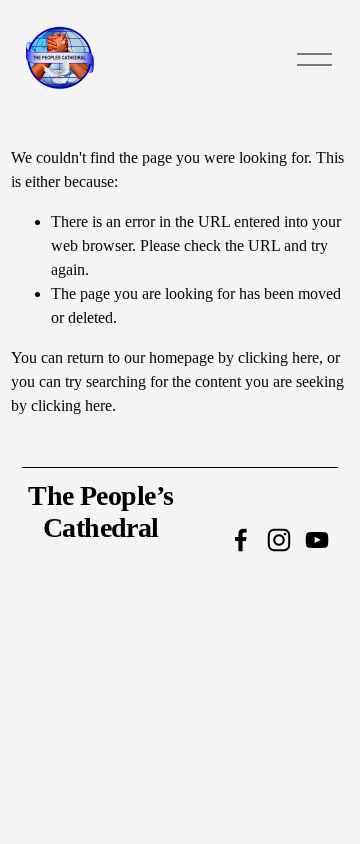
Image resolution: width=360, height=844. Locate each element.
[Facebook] (241, 540)
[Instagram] (279, 540)
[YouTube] (317, 540)
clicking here (278, 357)
